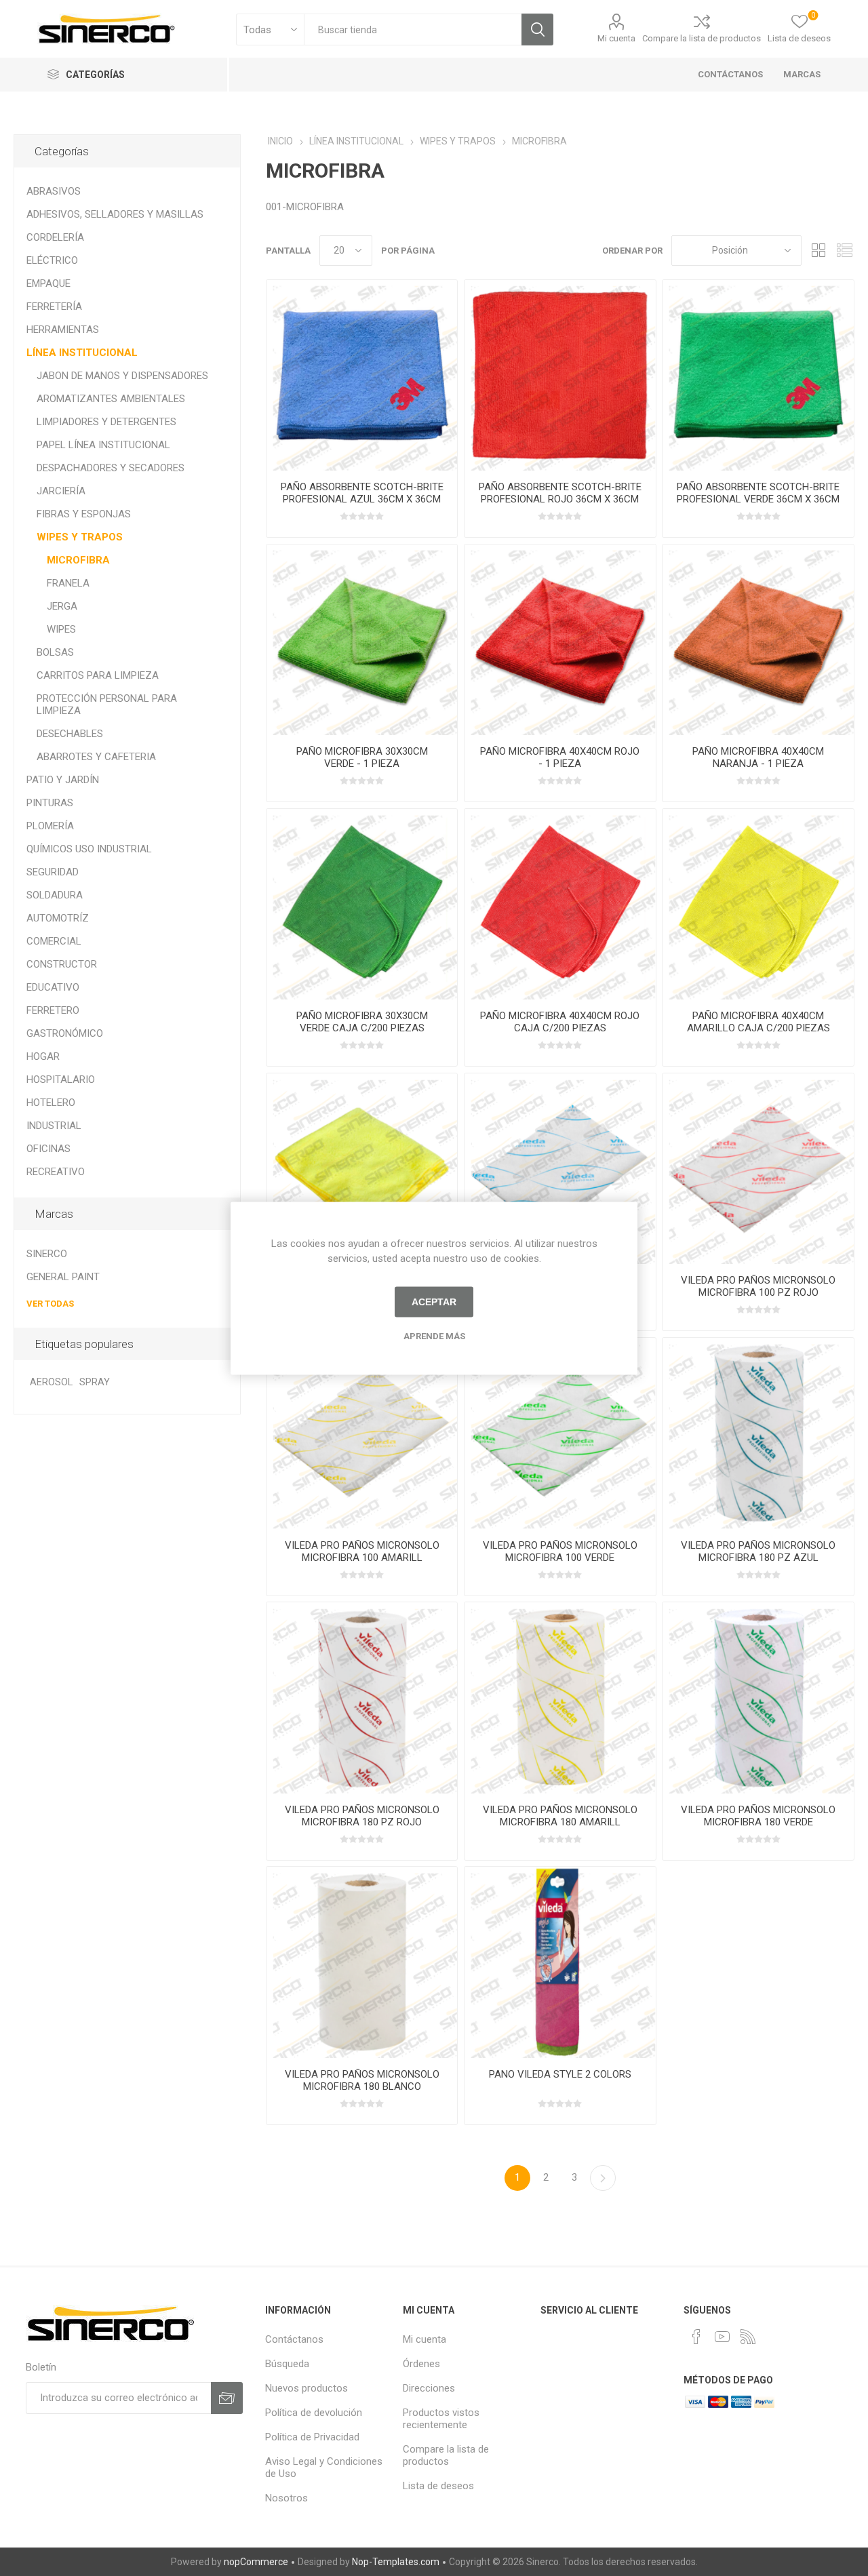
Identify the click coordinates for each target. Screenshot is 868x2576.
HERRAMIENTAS (63, 330)
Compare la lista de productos (702, 38)
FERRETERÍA (54, 306)
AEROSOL (51, 1382)
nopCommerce (256, 2562)
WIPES (61, 629)
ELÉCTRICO (52, 260)
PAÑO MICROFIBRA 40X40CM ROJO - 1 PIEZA (560, 757)
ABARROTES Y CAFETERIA (96, 757)
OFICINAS (48, 1149)
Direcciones (429, 2388)
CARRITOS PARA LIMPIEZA (98, 675)
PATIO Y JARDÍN (63, 780)
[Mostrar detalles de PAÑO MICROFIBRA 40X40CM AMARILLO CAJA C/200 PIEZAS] (758, 904)
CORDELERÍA (55, 237)
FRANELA (68, 583)
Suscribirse (227, 2398)
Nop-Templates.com (396, 2562)
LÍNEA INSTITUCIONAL (82, 353)
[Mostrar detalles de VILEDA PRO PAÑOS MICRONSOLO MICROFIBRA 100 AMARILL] (362, 1433)
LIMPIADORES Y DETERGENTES (106, 422)
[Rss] (748, 2337)
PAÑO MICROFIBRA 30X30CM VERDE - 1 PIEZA (362, 757)
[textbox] (413, 29)
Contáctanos (294, 2339)
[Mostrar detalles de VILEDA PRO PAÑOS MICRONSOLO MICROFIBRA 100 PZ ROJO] (758, 1169)
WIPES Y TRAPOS (80, 537)
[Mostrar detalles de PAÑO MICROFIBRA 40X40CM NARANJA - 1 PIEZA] (758, 640)
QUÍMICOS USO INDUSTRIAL (89, 849)
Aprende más (434, 1335)
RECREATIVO (56, 1172)
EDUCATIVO (53, 987)
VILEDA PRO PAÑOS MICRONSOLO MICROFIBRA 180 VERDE (758, 1816)
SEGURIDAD (53, 872)
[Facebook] (696, 2337)
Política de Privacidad (312, 2437)
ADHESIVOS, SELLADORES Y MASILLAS (115, 214)
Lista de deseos (438, 2486)
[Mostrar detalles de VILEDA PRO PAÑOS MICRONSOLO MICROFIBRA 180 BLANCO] (362, 1962)
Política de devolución (314, 2413)
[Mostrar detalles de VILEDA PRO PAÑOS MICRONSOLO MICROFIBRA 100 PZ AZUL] (560, 1169)
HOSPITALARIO (61, 1079)
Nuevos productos (307, 2388)
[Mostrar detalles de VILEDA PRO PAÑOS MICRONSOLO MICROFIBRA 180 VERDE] (758, 1698)
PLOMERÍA (50, 826)
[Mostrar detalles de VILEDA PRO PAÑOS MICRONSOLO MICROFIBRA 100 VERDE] (560, 1433)
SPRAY (95, 1382)
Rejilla (818, 251)
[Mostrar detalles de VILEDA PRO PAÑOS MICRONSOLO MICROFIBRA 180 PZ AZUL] (758, 1433)
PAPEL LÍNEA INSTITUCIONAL (103, 445)
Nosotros (287, 2498)
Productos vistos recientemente (441, 2419)
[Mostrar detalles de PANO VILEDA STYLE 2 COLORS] (560, 1962)
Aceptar (434, 1302)
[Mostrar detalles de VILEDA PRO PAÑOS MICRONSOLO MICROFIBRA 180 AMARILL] (560, 1698)
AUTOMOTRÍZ (58, 918)
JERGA (62, 606)
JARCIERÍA (61, 491)
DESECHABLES (70, 734)
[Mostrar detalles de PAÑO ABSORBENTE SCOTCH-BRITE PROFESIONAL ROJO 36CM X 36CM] (560, 375)
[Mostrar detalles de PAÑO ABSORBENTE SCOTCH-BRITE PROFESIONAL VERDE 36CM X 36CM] (758, 375)
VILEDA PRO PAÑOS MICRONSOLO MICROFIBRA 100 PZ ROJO (758, 1286)
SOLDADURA (55, 895)
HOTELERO (51, 1103)
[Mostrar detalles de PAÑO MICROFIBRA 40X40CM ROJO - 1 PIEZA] (560, 640)
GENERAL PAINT (63, 1277)
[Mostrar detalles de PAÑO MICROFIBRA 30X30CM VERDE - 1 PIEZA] (362, 640)
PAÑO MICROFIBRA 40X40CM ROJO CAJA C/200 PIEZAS (560, 1022)
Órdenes (421, 2364)
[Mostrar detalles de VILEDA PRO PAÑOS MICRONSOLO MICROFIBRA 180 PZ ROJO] (362, 1698)
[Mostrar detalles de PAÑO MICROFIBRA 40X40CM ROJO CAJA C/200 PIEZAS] (560, 904)
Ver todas (50, 1304)
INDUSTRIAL (54, 1126)
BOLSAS (55, 652)
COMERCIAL (54, 941)
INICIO (280, 141)
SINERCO (47, 1254)
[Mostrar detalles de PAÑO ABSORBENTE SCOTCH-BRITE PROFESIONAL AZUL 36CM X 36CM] (362, 375)
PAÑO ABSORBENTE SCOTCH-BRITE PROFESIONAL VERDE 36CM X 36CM (758, 493)
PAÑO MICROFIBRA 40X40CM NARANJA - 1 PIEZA (758, 757)
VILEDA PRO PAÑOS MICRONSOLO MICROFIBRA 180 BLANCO (362, 2080)
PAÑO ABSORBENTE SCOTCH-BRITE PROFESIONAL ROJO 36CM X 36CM (560, 493)
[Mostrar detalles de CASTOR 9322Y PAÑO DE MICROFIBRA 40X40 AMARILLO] (362, 1169)
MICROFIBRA (78, 560)
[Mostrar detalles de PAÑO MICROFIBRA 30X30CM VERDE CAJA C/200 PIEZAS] (362, 904)
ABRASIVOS (54, 191)
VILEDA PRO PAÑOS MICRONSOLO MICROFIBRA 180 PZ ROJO (362, 1816)
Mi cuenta (616, 38)
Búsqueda (537, 29)
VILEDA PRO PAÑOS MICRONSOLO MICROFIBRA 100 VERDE (560, 1551)
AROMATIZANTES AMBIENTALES (111, 399)
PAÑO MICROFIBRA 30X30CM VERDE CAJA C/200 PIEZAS (362, 1022)
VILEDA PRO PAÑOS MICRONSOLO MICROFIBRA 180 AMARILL (560, 1816)
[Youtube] (722, 2337)
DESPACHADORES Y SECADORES (111, 468)
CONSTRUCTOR (62, 964)
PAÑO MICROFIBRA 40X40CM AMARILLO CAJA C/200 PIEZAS (758, 1022)
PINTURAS (50, 803)
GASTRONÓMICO (65, 1033)
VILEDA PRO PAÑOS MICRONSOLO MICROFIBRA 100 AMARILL (362, 1551)
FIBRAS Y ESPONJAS (84, 514)
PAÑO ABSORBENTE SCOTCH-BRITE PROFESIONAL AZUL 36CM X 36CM (362, 493)
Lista (844, 251)
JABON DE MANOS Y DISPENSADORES (122, 376)
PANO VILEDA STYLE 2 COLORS (560, 2074)
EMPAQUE (48, 283)
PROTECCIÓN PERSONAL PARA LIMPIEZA (107, 705)
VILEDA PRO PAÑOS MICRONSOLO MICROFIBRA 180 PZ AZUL (758, 1551)
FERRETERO (53, 1010)
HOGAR (43, 1056)
